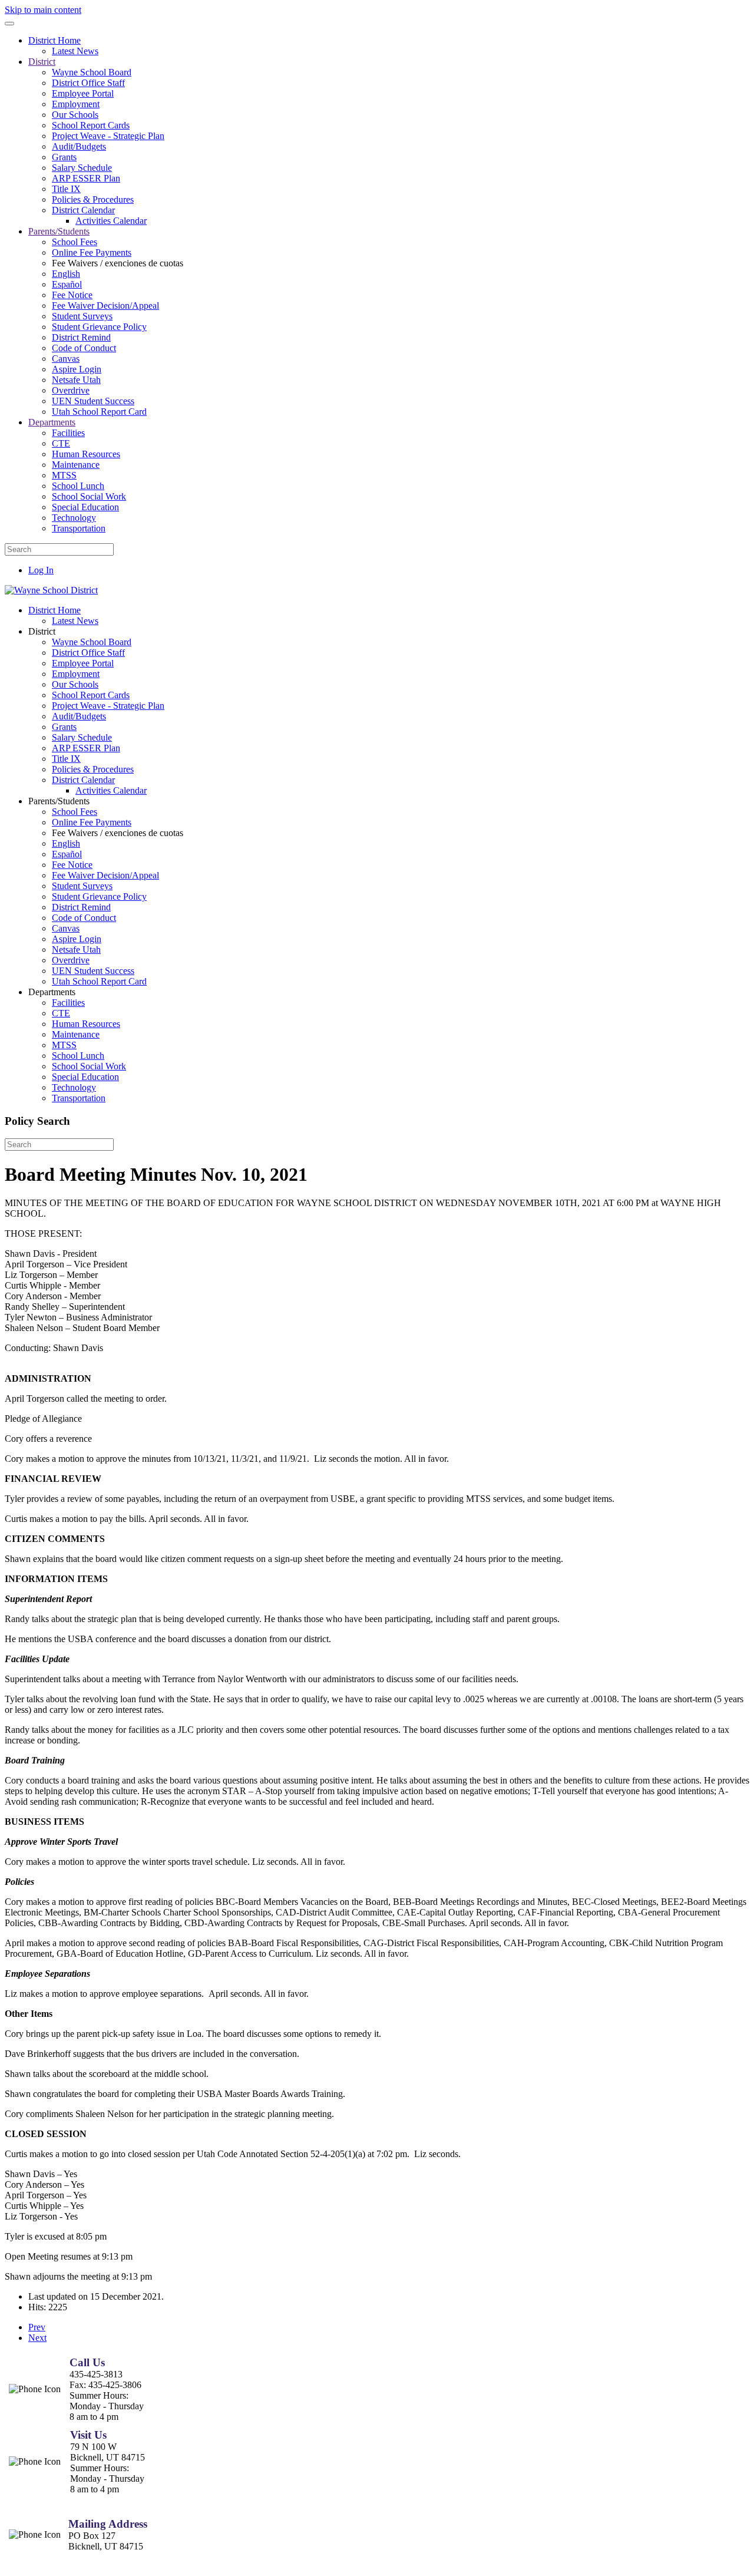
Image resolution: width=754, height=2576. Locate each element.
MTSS (64, 475)
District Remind (81, 337)
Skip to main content (43, 10)
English (66, 274)
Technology (74, 518)
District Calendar (83, 210)
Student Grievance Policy (99, 327)
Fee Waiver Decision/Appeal (105, 306)
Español (67, 284)
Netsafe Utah (76, 380)
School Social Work (89, 496)
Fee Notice (72, 295)
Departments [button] (52, 992)
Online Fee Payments (92, 252)
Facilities (68, 433)
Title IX (66, 189)
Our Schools (75, 115)
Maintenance (76, 465)
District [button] (42, 631)
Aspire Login (77, 369)
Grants (64, 157)
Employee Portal (83, 93)
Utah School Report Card (99, 412)
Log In (41, 570)
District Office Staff (88, 83)
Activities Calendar (111, 221)
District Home (54, 40)
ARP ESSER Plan (86, 178)
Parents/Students (59, 231)
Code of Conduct (84, 348)
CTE (61, 443)
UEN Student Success (93, 401)
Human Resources (86, 454)
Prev (37, 2327)
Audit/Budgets (79, 146)
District (42, 62)
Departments (52, 422)
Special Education (85, 507)
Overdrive (71, 390)
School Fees (75, 242)
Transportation (79, 528)
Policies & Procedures (93, 199)
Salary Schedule (82, 168)
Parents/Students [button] (59, 801)
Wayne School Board (92, 72)
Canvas (66, 359)
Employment (76, 104)
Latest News (75, 51)
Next (37, 2338)
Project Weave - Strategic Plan (108, 136)
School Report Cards (91, 125)
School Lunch (78, 486)
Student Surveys (82, 316)
